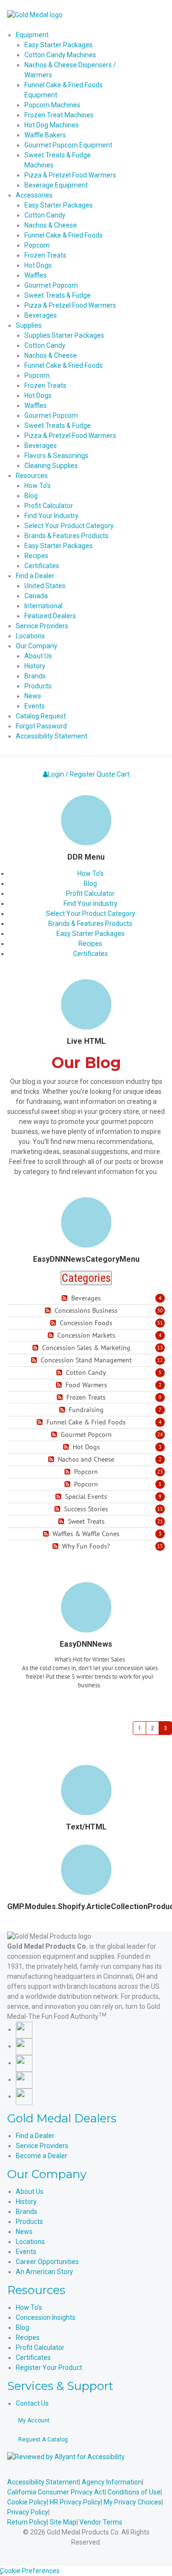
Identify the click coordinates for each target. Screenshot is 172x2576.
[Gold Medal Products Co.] (35, 14)
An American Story (44, 2272)
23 (160, 1472)
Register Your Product (49, 2368)
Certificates (91, 954)
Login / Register (71, 774)
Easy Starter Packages (91, 934)
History (26, 2202)
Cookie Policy (27, 2502)
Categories (86, 1278)
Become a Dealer (42, 2156)
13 (160, 1348)
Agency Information (112, 2482)
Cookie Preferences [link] (30, 2571)
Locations (30, 2242)
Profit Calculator (90, 893)
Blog (90, 883)
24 (160, 1434)
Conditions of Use (134, 2492)
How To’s (91, 873)
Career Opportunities (47, 2262)
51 (160, 1323)
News (24, 2232)
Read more (90, 1704)
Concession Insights (46, 2317)
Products (29, 2222)
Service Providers (42, 2146)
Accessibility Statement (43, 2482)
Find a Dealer (35, 2136)
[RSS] (66, 1298)
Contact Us (32, 2403)
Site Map (63, 2522)
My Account (34, 2420)
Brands (27, 2212)
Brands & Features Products (90, 924)
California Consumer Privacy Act (56, 2492)
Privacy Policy (28, 2512)
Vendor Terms (101, 2522)
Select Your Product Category (91, 914)
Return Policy (27, 2522)
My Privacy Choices (133, 2502)
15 (160, 1509)
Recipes (90, 944)
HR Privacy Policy (75, 2502)
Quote (106, 774)
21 (160, 1521)
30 (160, 1310)
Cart (123, 774)
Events (26, 2252)
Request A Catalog (43, 2440)
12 (160, 1360)
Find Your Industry (91, 904)
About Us (30, 2192)
